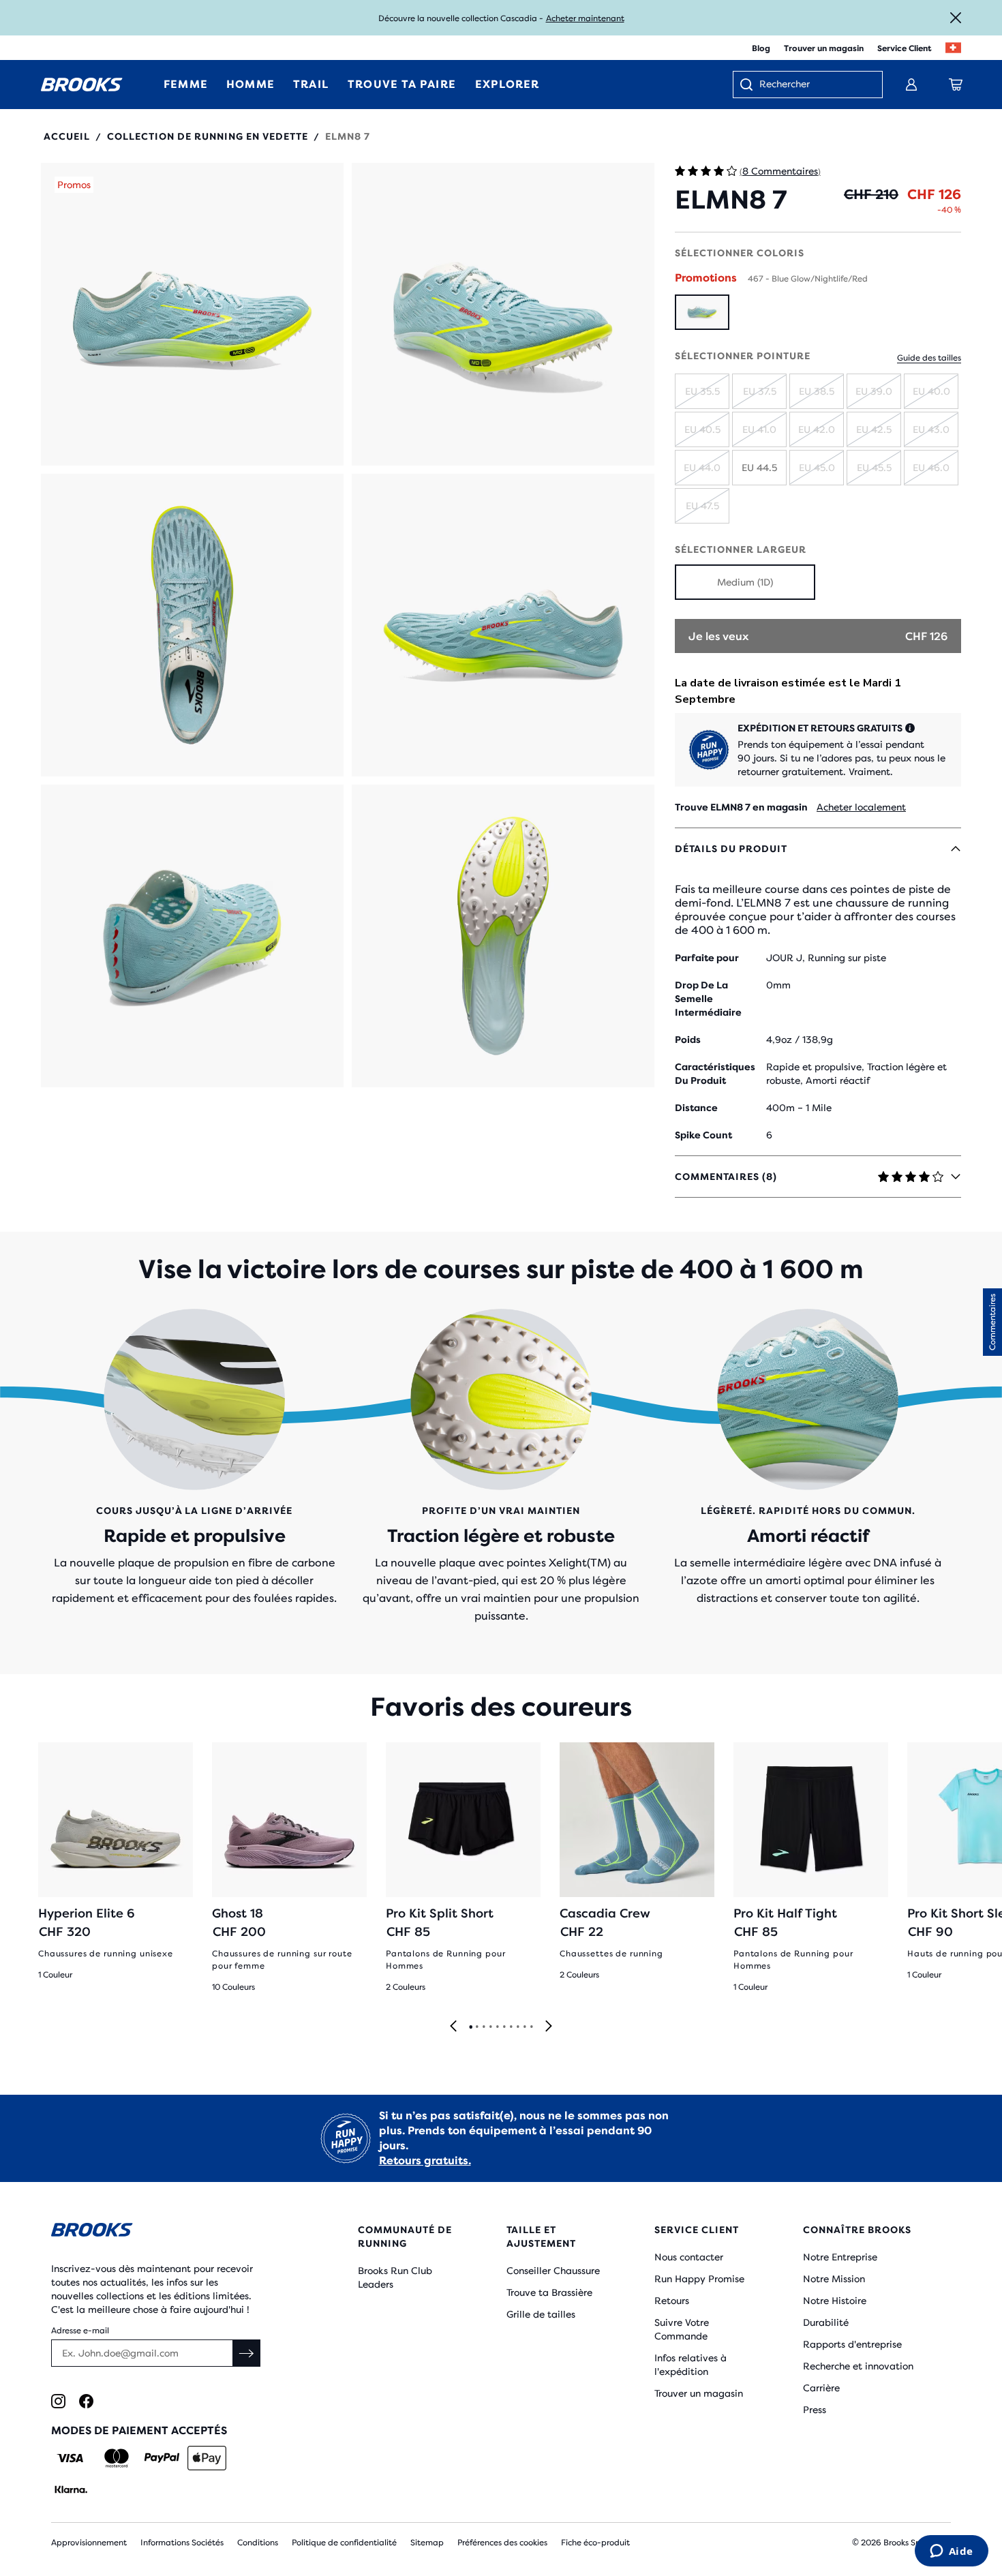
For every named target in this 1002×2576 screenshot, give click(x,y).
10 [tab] (531, 2027)
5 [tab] (497, 2027)
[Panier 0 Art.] (956, 85)
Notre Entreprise (840, 2257)
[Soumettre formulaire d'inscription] (247, 2353)
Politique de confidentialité (344, 2543)
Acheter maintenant (585, 18)
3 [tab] (483, 2027)
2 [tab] (476, 2027)
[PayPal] (162, 2458)
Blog (761, 48)
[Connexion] (911, 85)
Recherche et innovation (858, 2366)
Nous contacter (689, 2257)
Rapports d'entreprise (852, 2344)
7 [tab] (511, 2027)
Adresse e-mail (80, 2331)
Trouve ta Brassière (549, 2292)
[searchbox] (814, 85)
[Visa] (71, 2458)
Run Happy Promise (699, 2279)
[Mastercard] (116, 2458)
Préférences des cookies (502, 2543)
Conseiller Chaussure (553, 2271)
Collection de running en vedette (208, 136)
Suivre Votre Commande (682, 2329)
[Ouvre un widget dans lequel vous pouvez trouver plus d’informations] (951, 2552)
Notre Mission (834, 2279)
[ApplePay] (207, 2458)
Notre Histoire (835, 2301)
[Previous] (453, 2027)
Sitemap (427, 2543)
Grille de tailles (541, 2314)
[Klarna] (71, 2489)
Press (815, 2410)
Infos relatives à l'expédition (690, 2365)
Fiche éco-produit (595, 2543)
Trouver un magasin (824, 48)
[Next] (549, 2027)
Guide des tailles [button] (929, 358)
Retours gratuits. (425, 2161)
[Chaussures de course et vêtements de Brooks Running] (82, 85)
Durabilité (826, 2322)
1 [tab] (470, 2027)
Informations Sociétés (182, 2543)
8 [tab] (517, 2027)
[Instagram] (58, 2401)
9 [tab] (524, 2027)
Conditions (258, 2543)
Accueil (67, 136)
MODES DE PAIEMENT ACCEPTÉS (139, 2430)
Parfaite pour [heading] (707, 958)
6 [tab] (504, 2027)
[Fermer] (956, 18)
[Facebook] (86, 2401)
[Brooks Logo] (164, 2232)
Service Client (905, 48)
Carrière (821, 2388)
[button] (192, 314)
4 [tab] (490, 2027)
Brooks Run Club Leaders (395, 2277)
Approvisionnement (89, 2543)
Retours (672, 2301)
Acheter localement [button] (861, 807)
